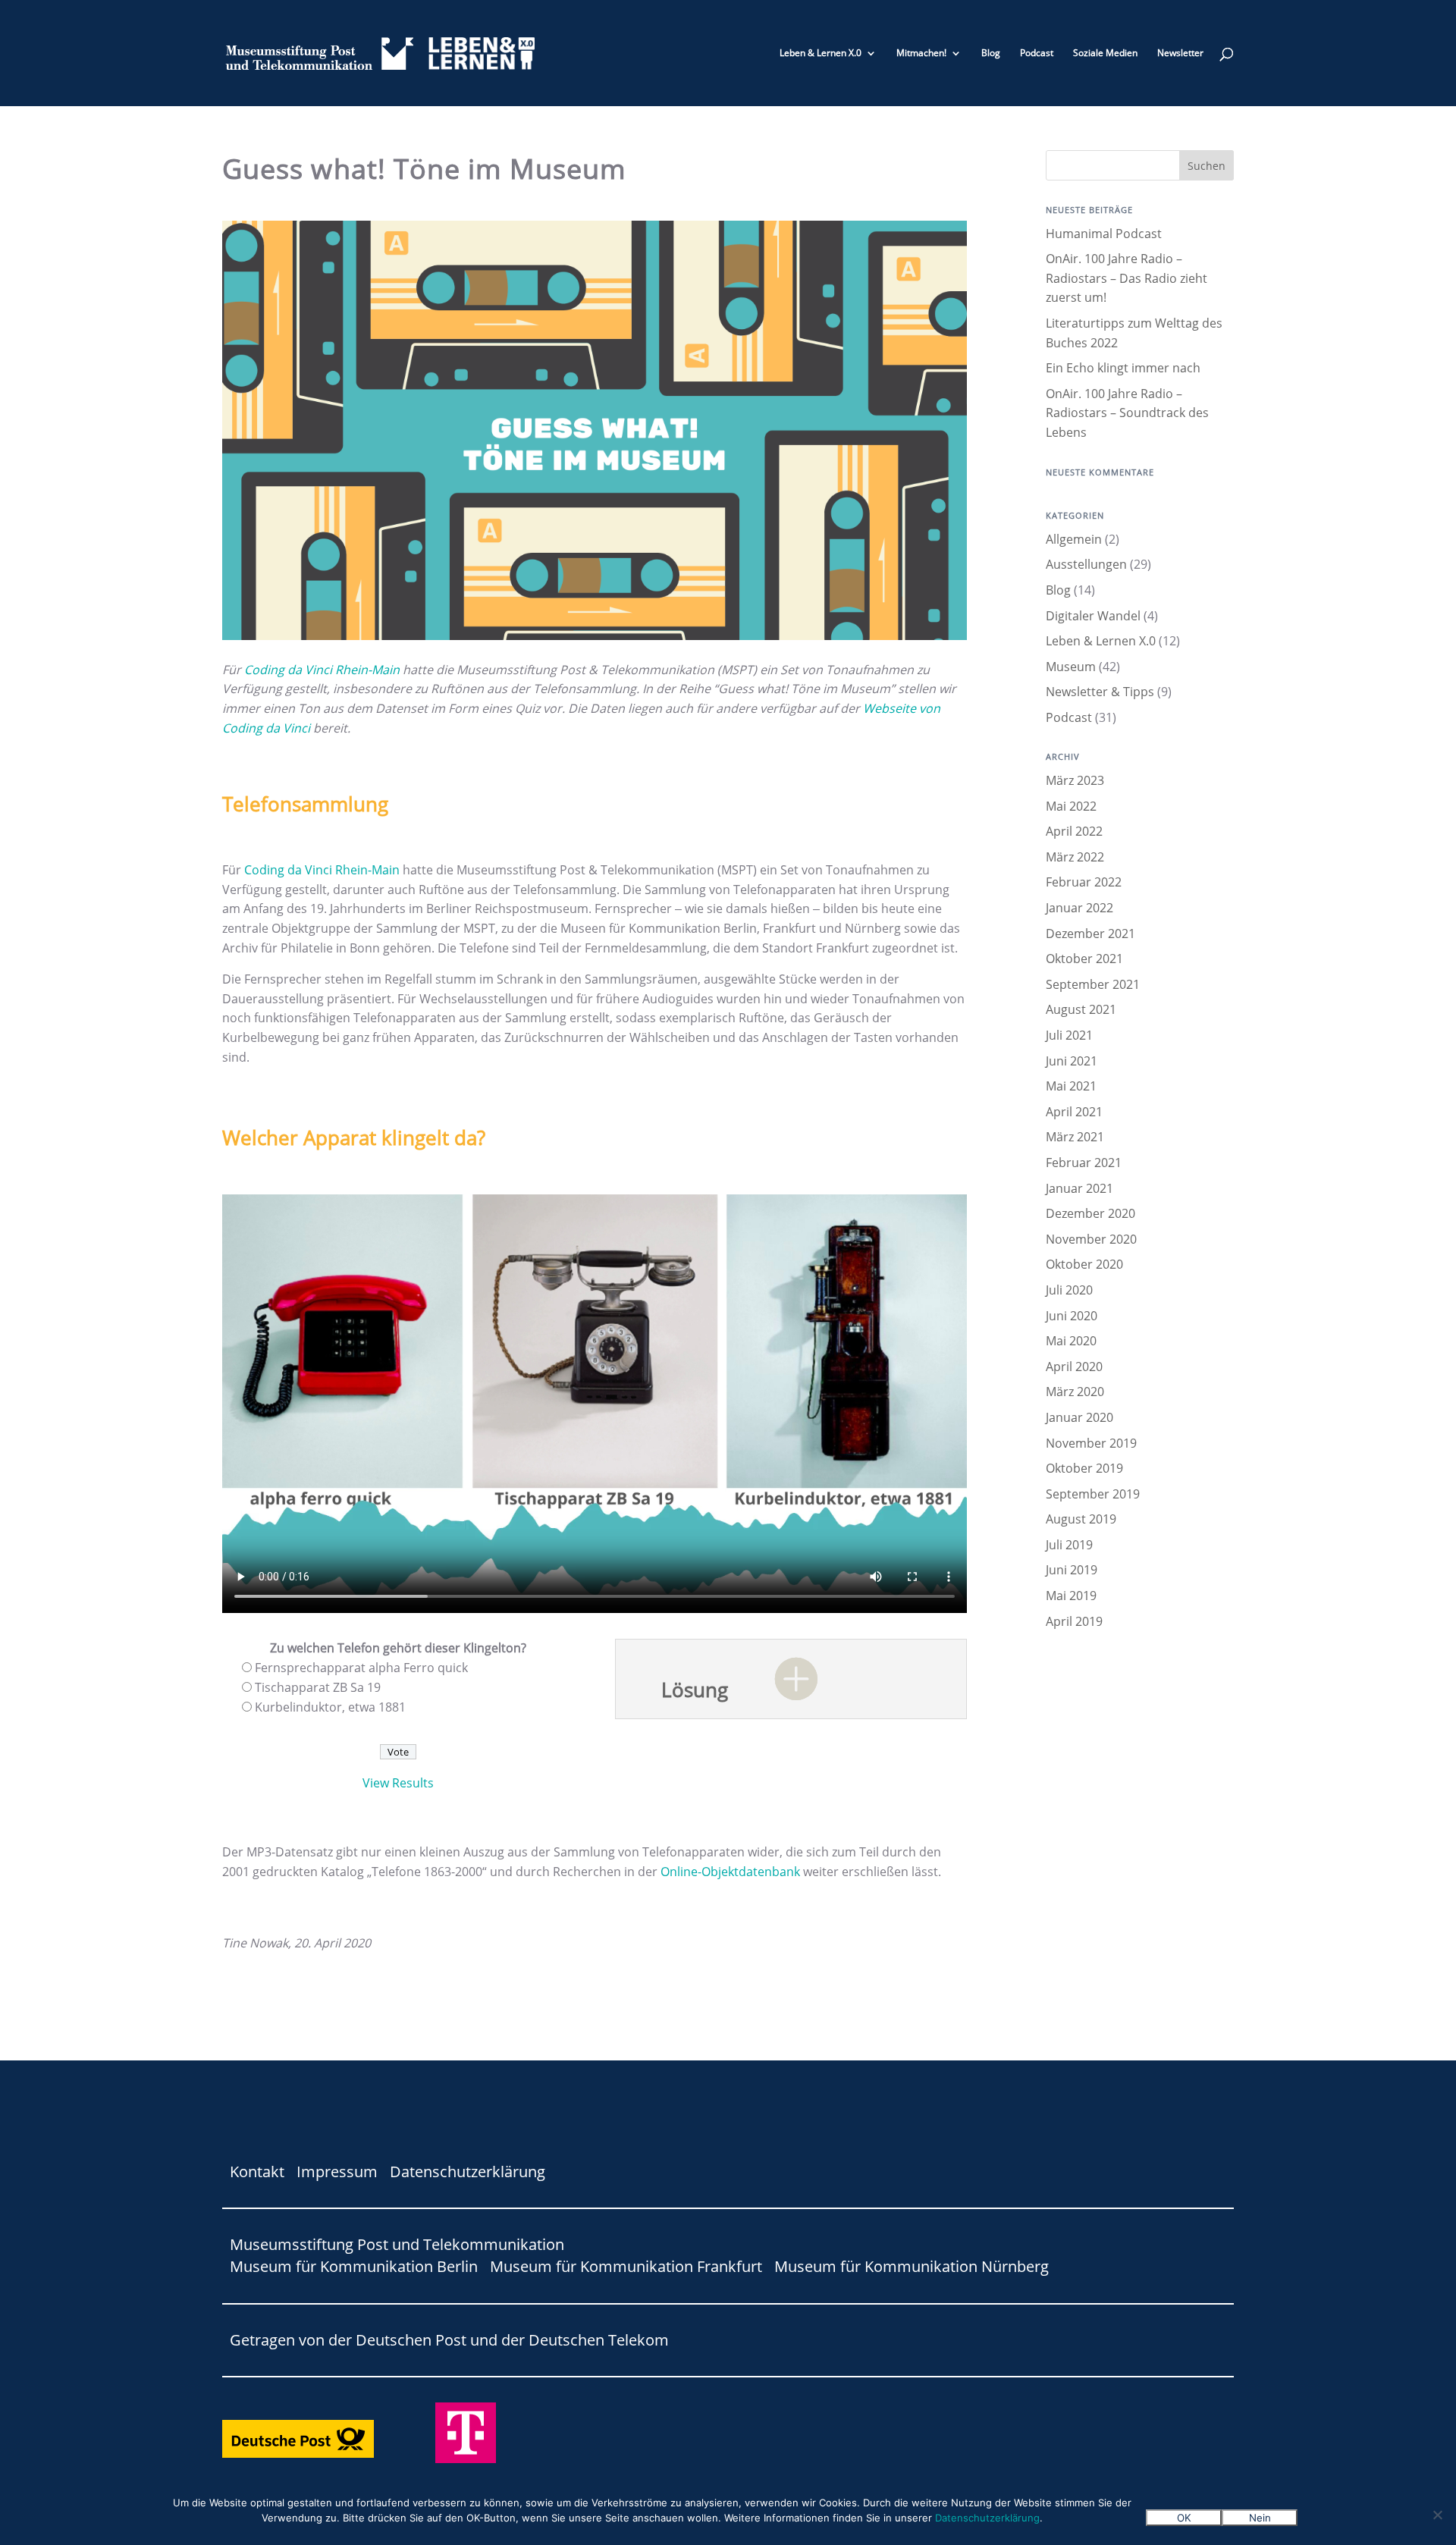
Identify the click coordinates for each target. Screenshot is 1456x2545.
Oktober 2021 (1084, 959)
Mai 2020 (1071, 1341)
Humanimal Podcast (1104, 234)
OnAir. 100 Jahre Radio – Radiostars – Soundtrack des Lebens (1127, 413)
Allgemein (1074, 539)
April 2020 (1074, 1367)
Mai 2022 (1071, 806)
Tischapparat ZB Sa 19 (318, 1687)
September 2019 (1093, 1494)
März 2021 (1075, 1137)
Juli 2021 (1069, 1035)
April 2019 (1074, 1621)
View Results (398, 1783)
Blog (991, 53)
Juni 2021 (1072, 1061)
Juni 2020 (1072, 1316)
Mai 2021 (1071, 1086)
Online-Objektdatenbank (732, 1872)
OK (1184, 2518)
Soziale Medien (1105, 53)
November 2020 (1091, 1239)
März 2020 (1075, 1392)
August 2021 (1081, 1009)
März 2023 (1075, 780)
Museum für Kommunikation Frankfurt (626, 2266)
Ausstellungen (1086, 564)
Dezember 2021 (1090, 934)
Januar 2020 (1079, 1417)
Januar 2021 (1079, 1188)
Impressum (337, 2172)
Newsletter (1180, 53)
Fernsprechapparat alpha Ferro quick (361, 1668)
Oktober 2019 (1084, 1468)
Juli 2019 (1069, 1545)
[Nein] (1437, 2515)
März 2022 (1075, 857)
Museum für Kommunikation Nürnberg (912, 2266)
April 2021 (1074, 1112)
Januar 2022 (1079, 908)
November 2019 (1091, 1443)
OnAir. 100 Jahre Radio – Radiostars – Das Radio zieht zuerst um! (1127, 278)
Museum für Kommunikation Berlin (354, 2266)
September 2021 (1093, 984)
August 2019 (1081, 1519)
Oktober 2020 (1084, 1264)
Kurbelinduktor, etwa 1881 (330, 1707)
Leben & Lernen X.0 (821, 53)
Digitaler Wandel (1093, 616)
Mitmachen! (921, 53)
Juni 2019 (1072, 1570)
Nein (1260, 2518)
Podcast (1037, 53)
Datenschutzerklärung (468, 2172)
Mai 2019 (1071, 1596)
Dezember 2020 (1090, 1213)
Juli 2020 (1069, 1290)
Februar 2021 (1084, 1163)
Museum (1071, 667)
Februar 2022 (1084, 882)
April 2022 (1074, 831)
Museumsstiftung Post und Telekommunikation (397, 2244)
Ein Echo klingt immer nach (1123, 368)
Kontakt (257, 2172)
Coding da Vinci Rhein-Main (322, 670)
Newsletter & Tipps (1100, 692)
